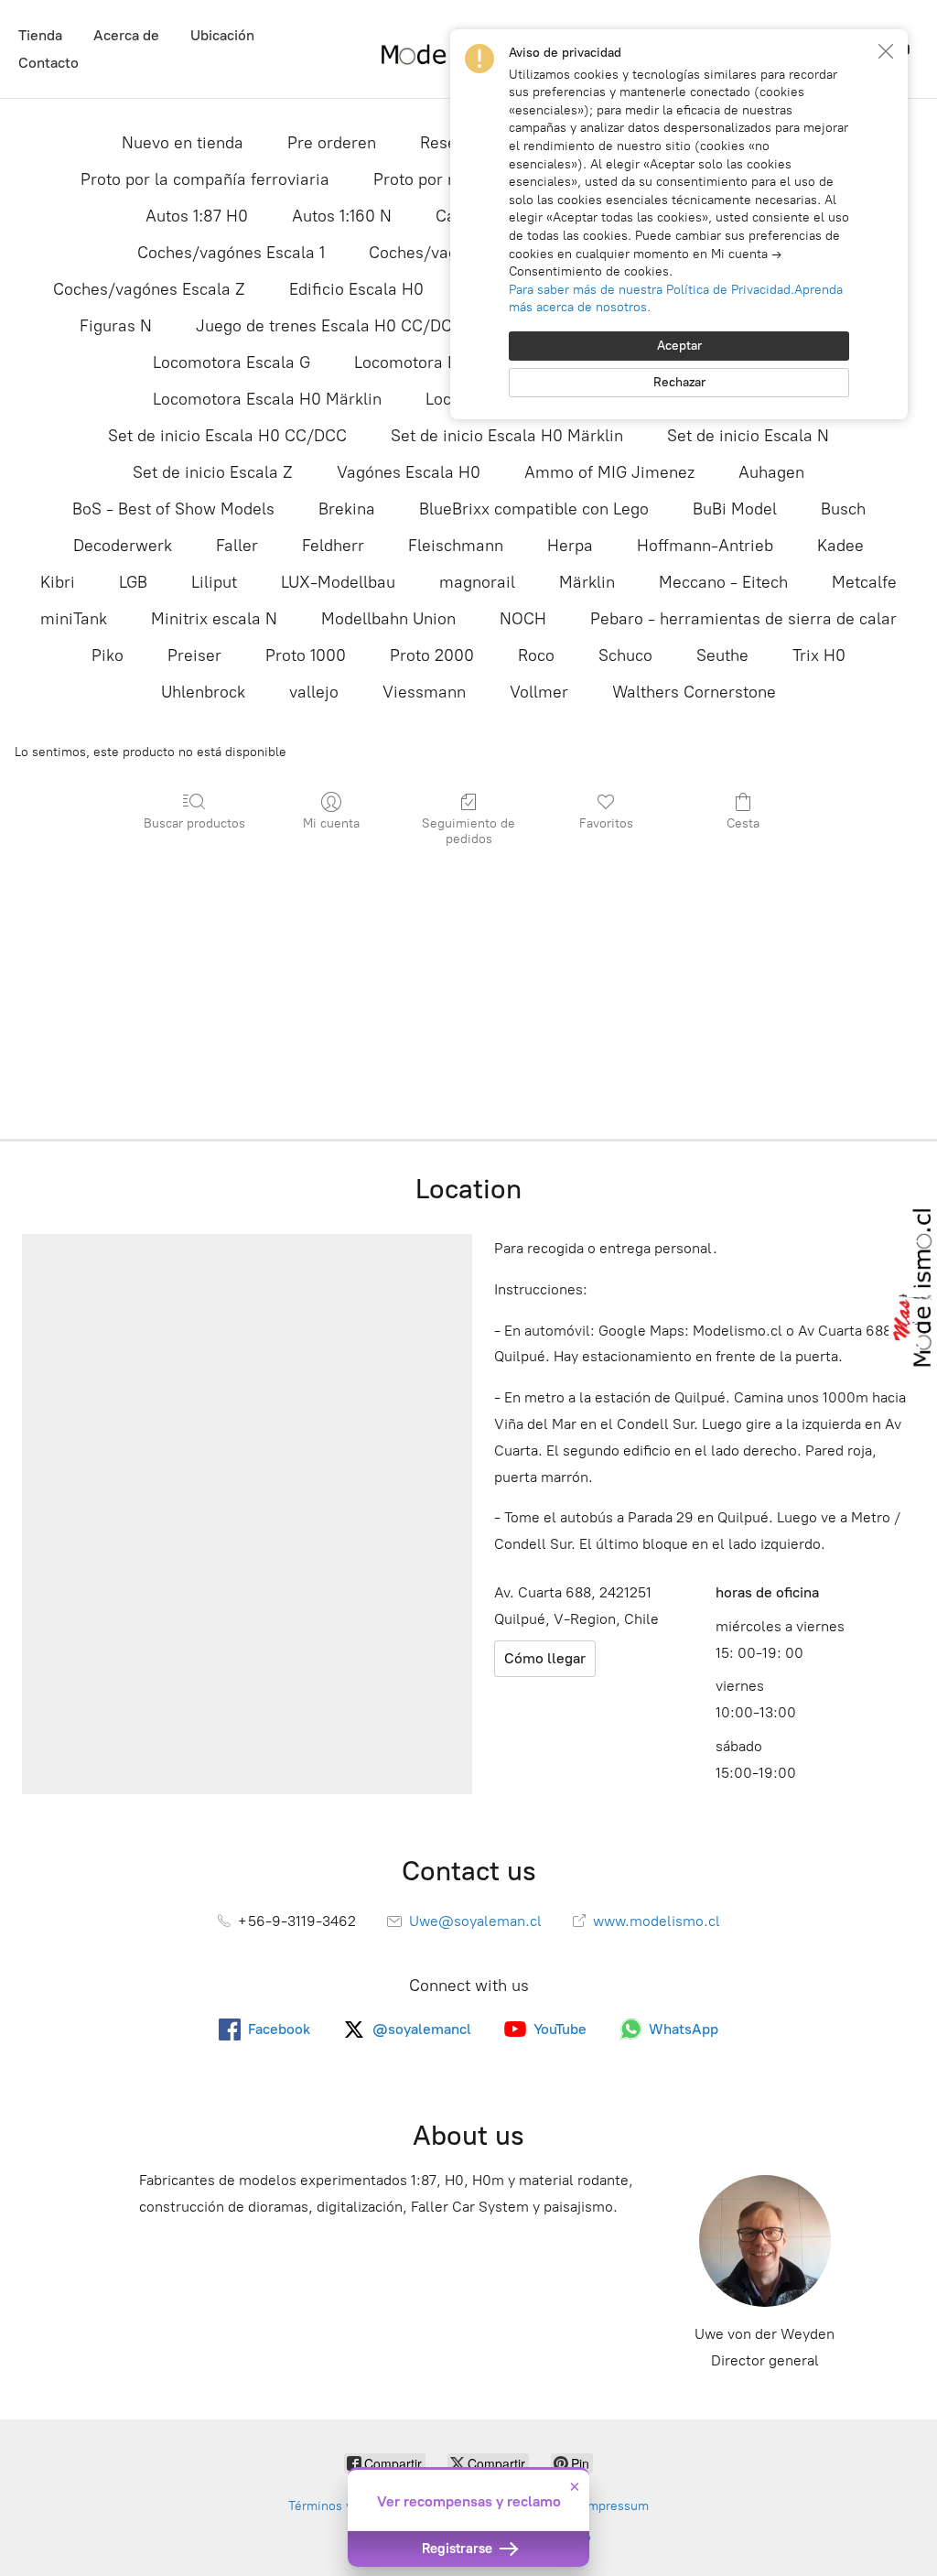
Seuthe (722, 655)
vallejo (314, 692)
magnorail (477, 582)
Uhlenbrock (203, 692)
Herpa (570, 546)
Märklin (587, 582)
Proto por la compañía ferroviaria (205, 179)
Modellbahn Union (388, 619)
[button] (886, 51)
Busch (843, 509)
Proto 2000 (432, 655)
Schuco (625, 655)
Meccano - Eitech (723, 582)
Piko (108, 655)
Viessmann (424, 692)
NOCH (523, 619)
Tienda (40, 35)
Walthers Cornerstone (694, 692)
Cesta (743, 823)
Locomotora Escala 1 (430, 363)
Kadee (840, 546)
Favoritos (606, 823)
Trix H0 (819, 655)
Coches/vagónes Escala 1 (231, 253)
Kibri (58, 582)
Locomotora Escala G (232, 363)
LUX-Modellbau (338, 582)
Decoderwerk (123, 546)
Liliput (214, 582)
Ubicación (222, 35)
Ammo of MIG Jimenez (609, 472)
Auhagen (771, 472)
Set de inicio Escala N (748, 436)
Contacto (48, 63)
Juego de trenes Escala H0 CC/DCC (329, 326)
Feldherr (333, 546)
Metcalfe (864, 582)
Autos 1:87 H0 (197, 216)
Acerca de (126, 35)
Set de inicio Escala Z (213, 472)
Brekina (347, 509)
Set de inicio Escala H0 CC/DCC (227, 436)
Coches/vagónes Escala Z (149, 289)
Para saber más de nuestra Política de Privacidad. (652, 290)
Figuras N (116, 326)
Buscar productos (194, 823)
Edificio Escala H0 (356, 289)
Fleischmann (456, 546)
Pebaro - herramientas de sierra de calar (743, 619)
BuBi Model (735, 509)
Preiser (194, 655)
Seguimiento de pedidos (468, 831)
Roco (536, 655)
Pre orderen (332, 143)
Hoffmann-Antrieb (705, 546)
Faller (237, 546)
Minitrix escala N (214, 619)
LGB (133, 582)
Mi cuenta (331, 823)
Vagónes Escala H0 (409, 472)
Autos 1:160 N (342, 216)
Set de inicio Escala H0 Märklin (507, 436)
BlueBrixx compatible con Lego (534, 509)
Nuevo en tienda (183, 143)
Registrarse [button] (459, 2549)
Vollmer (539, 692)
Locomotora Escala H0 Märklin (267, 399)
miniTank (74, 619)
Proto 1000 (306, 655)
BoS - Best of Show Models (173, 509)
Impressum (616, 2506)
